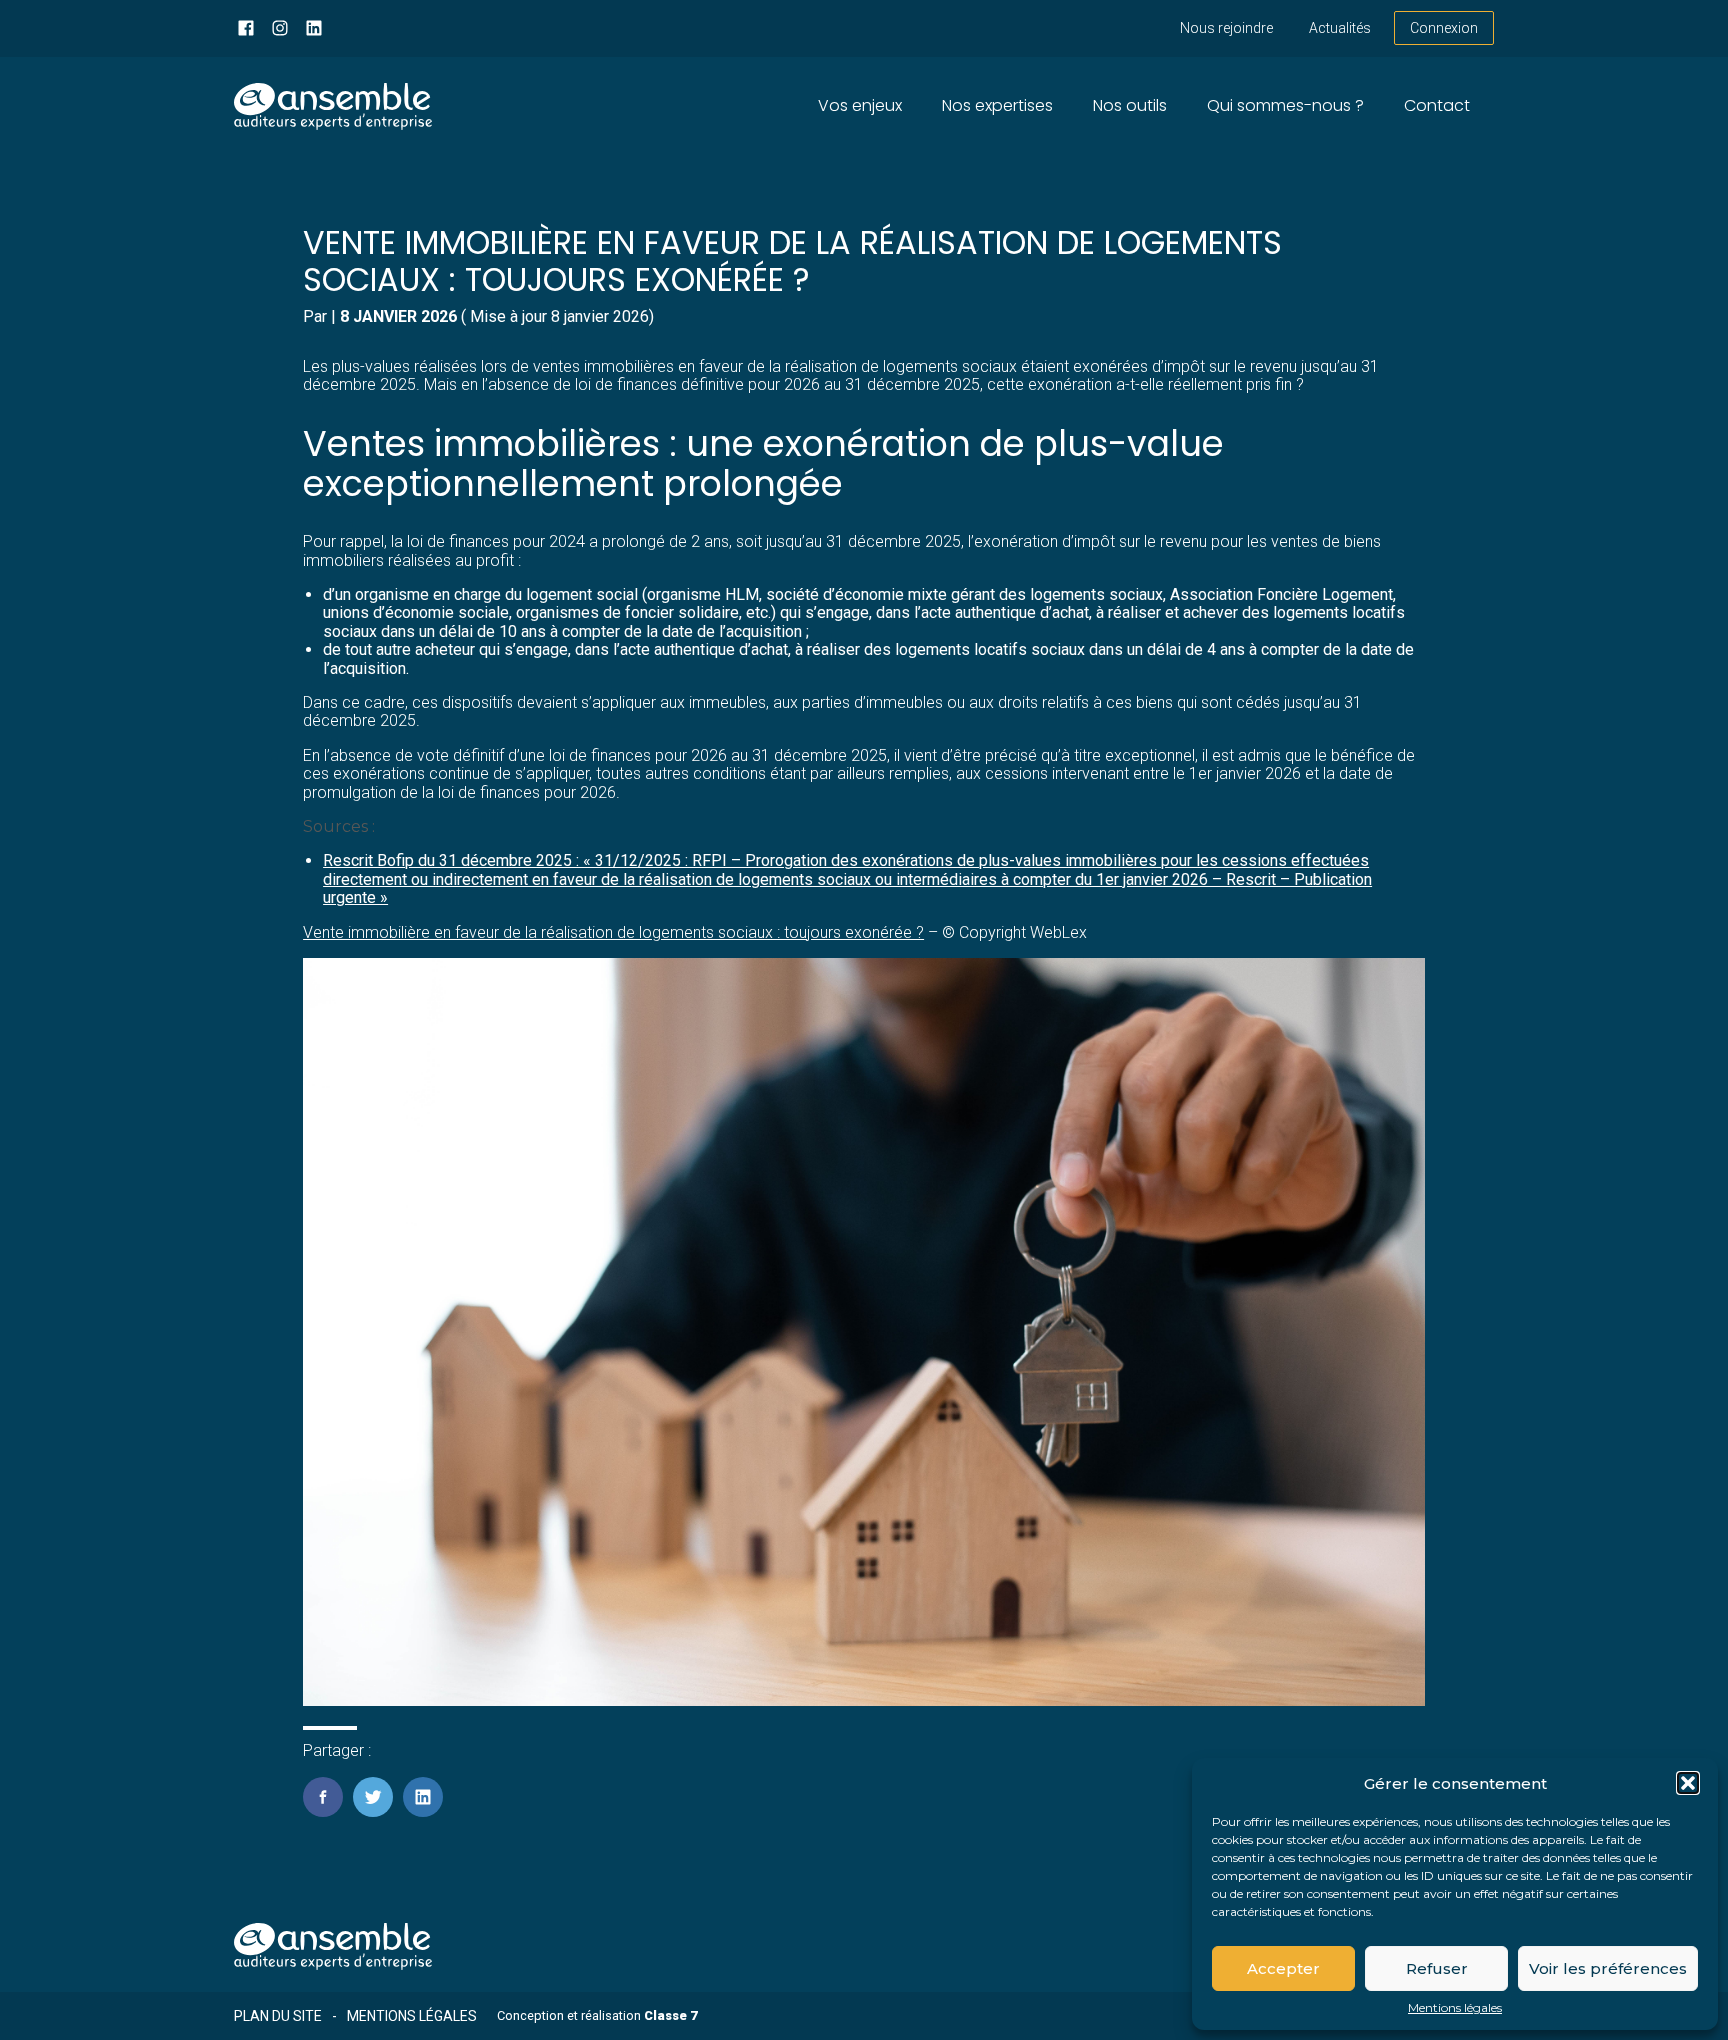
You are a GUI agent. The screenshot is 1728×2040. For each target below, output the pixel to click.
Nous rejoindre (1226, 28)
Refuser (1437, 1968)
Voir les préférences (1608, 1968)
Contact (1437, 105)
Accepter (1283, 1968)
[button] (1688, 1783)
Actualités (1340, 28)
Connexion (1444, 28)
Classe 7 (670, 2015)
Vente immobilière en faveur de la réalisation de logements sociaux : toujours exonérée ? (613, 932)
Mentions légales (1455, 2008)
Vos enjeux (860, 105)
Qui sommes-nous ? (1285, 105)
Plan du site (278, 2016)
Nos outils (1130, 105)
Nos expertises (997, 105)
